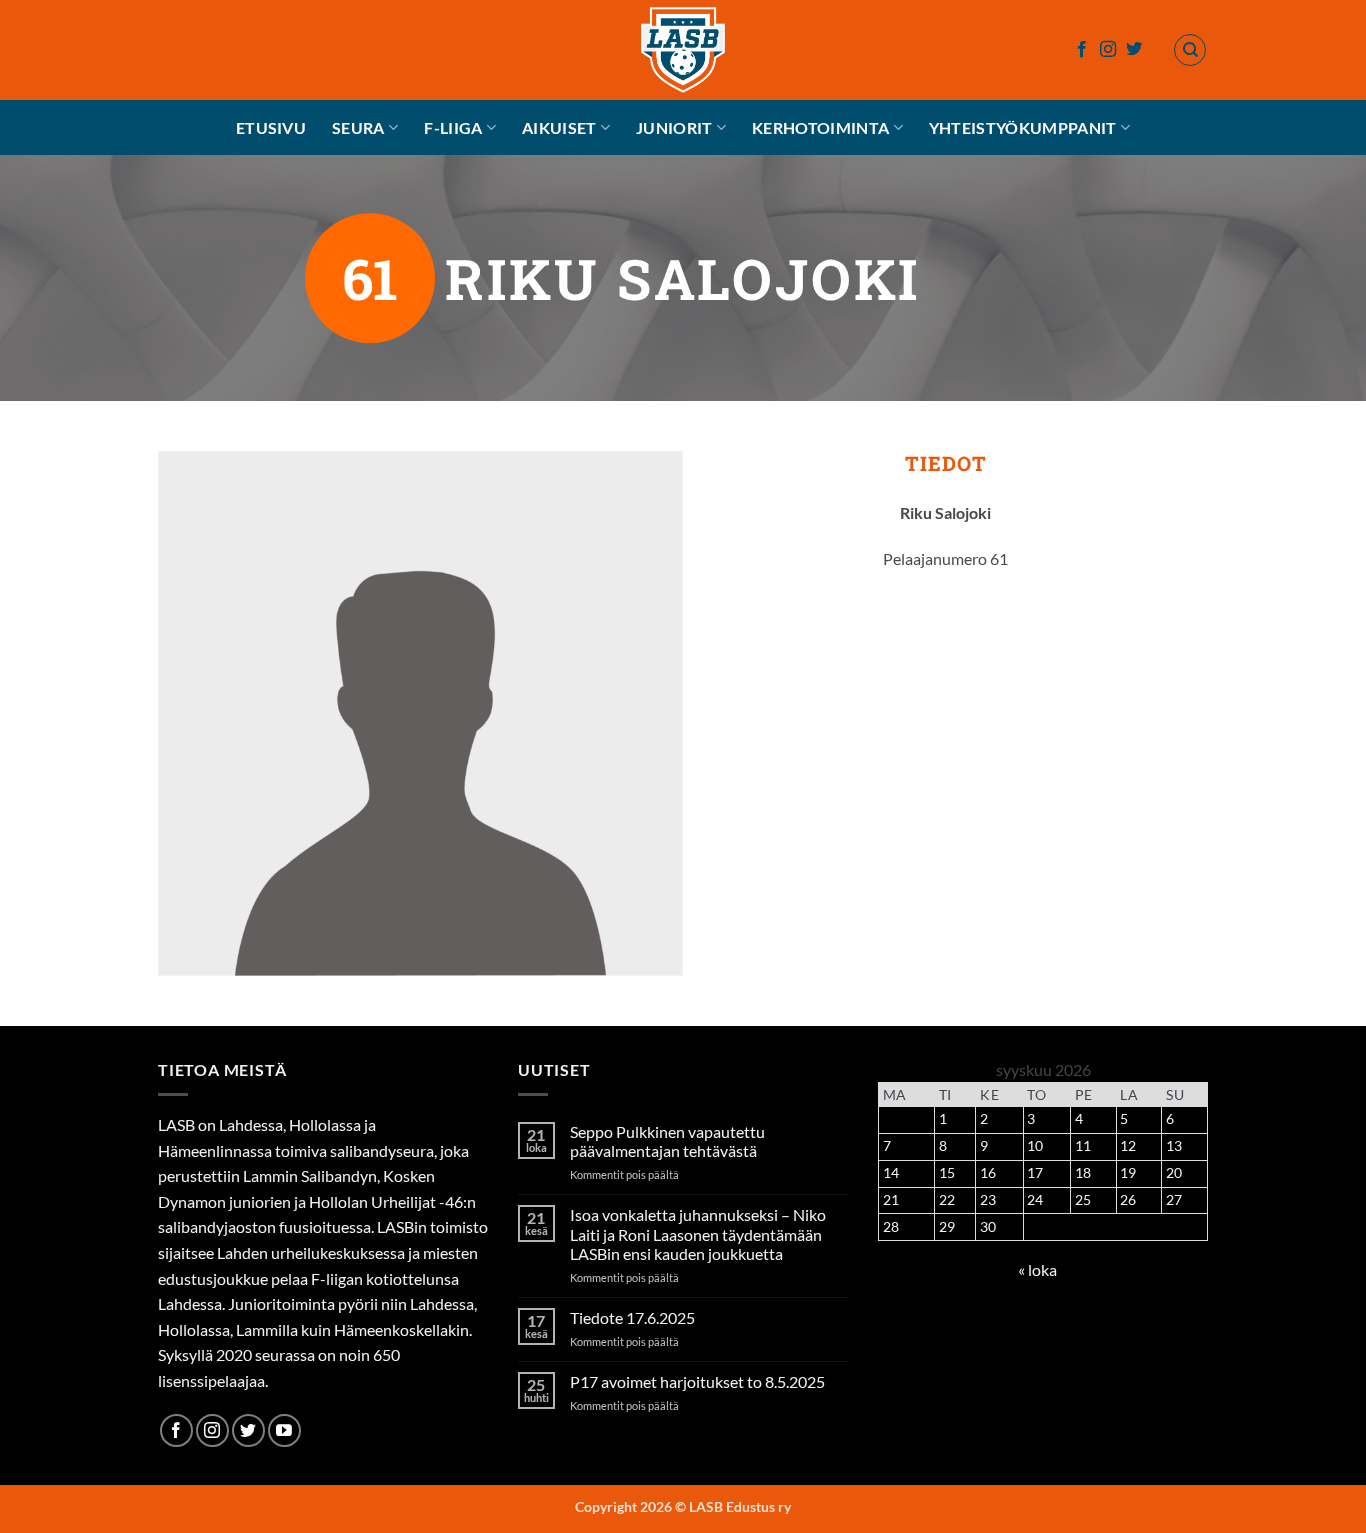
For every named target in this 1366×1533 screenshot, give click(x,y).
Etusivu (271, 127)
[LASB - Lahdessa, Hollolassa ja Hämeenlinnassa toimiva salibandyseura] (683, 50)
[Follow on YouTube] (284, 1430)
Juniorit (674, 127)
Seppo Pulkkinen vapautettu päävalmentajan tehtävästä (667, 1141)
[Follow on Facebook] (1082, 50)
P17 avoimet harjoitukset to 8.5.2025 (697, 1381)
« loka (1037, 1269)
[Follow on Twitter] (1134, 50)
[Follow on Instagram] (1108, 50)
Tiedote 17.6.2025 (632, 1317)
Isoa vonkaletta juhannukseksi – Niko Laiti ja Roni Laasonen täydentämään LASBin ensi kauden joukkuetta (698, 1233)
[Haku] (1190, 50)
